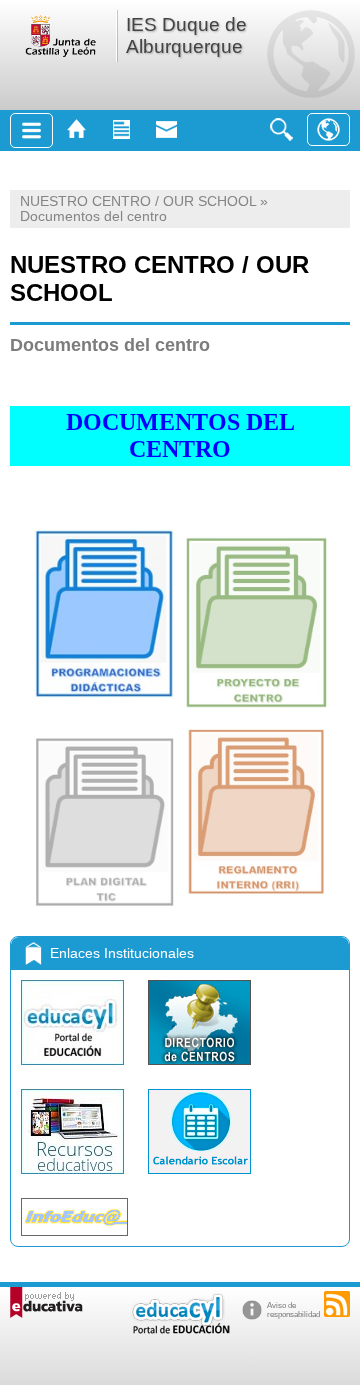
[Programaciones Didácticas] (104, 693)
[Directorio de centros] (199, 1069)
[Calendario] (199, 1178)
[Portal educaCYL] (74, 1069)
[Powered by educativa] (46, 1302)
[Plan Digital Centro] (104, 903)
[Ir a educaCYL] (180, 1329)
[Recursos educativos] (74, 1178)
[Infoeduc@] (74, 1240)
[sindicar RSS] (337, 1304)
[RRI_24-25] (256, 890)
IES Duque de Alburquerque (186, 35)
